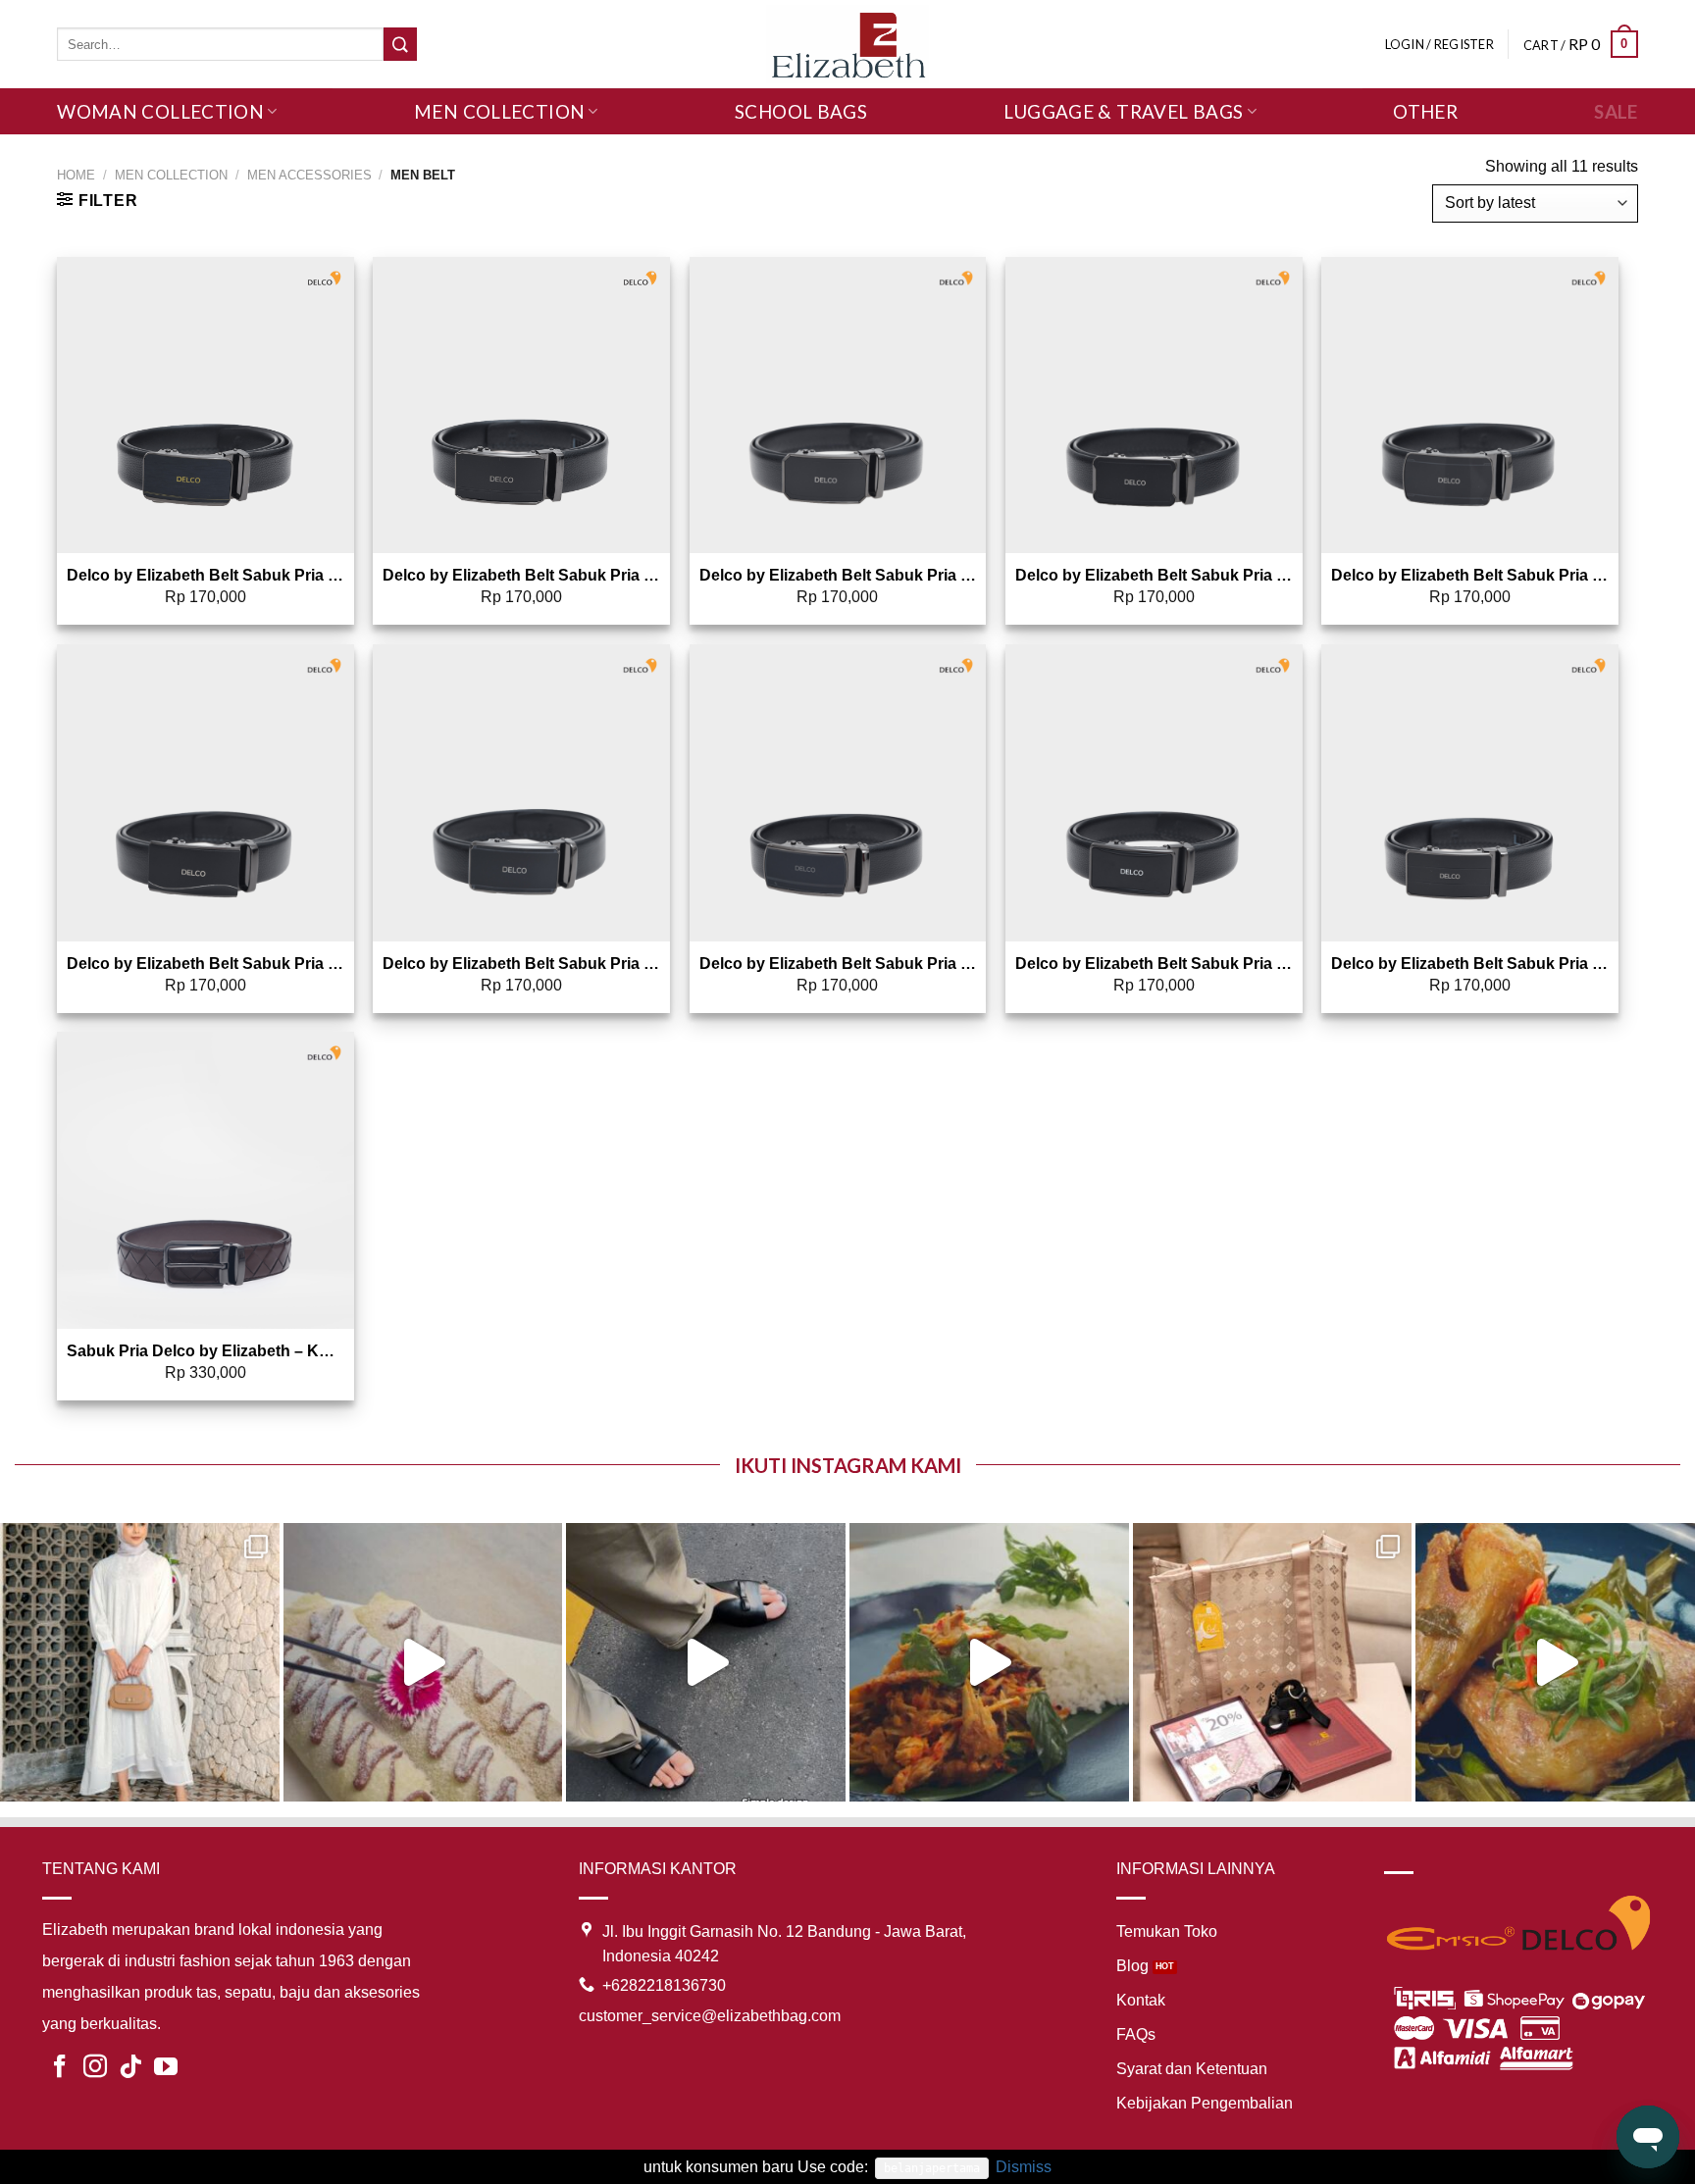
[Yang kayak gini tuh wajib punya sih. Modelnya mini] (706, 1663)
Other (1425, 111)
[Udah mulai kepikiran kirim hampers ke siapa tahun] (1273, 1663)
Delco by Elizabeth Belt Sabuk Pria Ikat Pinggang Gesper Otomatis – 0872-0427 (521, 964)
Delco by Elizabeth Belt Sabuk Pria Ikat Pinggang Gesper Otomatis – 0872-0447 (1154, 575)
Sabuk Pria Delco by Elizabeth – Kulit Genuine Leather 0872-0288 (205, 1351)
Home (76, 175)
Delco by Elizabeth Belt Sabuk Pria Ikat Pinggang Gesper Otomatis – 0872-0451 (1470, 964)
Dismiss (1024, 2167)
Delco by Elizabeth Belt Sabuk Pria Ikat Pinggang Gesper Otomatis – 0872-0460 (1154, 964)
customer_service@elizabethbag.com (710, 2016)
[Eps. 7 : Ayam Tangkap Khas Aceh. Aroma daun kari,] (1555, 1663)
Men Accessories (309, 175)
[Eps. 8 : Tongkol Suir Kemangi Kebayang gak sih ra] (989, 1663)
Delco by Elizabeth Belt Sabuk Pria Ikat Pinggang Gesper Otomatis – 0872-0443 (1470, 575)
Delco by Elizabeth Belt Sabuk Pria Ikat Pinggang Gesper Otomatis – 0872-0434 (205, 964)
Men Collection (499, 111)
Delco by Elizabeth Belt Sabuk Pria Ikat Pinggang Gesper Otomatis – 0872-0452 (521, 575)
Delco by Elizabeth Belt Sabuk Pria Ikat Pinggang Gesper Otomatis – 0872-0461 (205, 575)
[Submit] (400, 44)
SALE (1616, 111)
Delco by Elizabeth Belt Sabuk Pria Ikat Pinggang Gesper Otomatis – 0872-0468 (838, 964)
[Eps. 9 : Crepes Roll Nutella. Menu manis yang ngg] (423, 1663)
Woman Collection (160, 111)
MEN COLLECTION (171, 175)
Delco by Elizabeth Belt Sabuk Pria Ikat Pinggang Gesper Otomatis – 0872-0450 (838, 575)
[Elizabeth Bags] (847, 44)
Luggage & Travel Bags (1123, 111)
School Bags (801, 111)
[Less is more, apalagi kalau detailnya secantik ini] (140, 1663)
